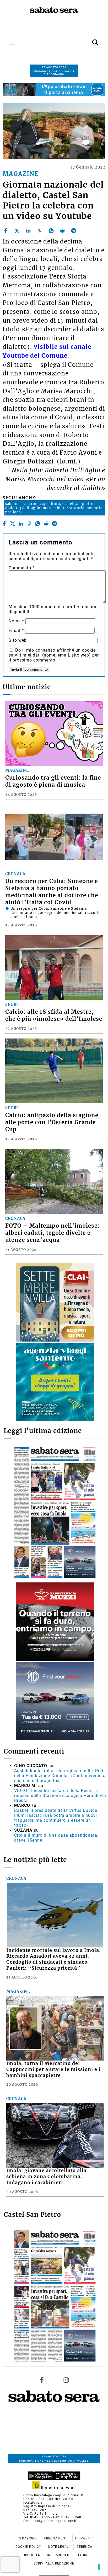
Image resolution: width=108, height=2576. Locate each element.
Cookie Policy (29, 2547)
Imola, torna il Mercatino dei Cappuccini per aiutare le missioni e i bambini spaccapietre (53, 2069)
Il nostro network (58, 2488)
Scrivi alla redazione (54, 2563)
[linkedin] (28, 231)
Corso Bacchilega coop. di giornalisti (54, 2495)
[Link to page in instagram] (66, 2380)
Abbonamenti (57, 2538)
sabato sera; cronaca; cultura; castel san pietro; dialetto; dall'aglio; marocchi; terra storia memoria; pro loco (55, 508)
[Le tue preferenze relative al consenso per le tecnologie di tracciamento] (99, 2567)
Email (16, 631)
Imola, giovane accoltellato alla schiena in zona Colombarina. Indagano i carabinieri (46, 2177)
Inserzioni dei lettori (67, 2555)
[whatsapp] (51, 231)
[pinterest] (40, 231)
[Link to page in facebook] (42, 2380)
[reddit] (62, 231)
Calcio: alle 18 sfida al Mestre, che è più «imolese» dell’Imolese (54, 1015)
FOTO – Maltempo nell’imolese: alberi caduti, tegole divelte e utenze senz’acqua (52, 1233)
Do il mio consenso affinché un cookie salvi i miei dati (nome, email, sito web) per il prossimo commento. (54, 655)
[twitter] (17, 231)
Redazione (28, 2538)
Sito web (18, 640)
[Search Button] (87, 39)
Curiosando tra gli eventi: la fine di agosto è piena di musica (53, 781)
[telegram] (74, 231)
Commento (22, 568)
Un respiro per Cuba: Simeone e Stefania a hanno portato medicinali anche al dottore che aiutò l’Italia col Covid (52, 892)
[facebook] (6, 231)
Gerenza (84, 2547)
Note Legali (59, 2547)
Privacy (83, 2538)
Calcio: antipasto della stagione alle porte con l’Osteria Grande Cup (52, 1122)
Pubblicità (31, 2555)
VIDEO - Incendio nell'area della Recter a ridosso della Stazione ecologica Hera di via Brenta (60, 1795)
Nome (16, 621)
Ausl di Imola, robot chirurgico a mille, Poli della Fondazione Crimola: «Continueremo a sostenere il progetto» (60, 1776)
